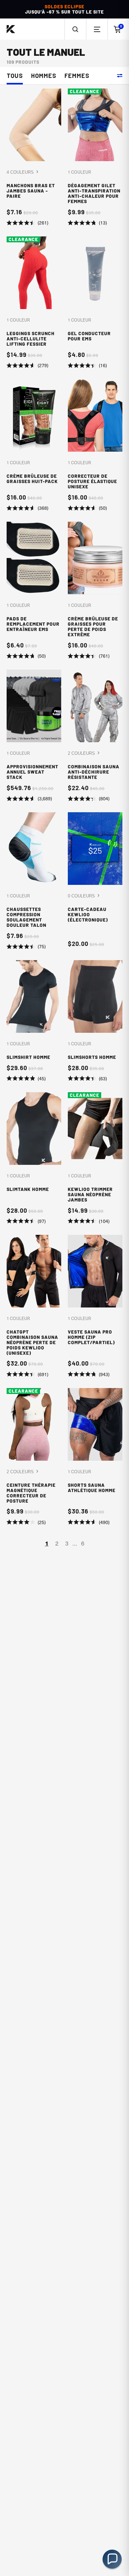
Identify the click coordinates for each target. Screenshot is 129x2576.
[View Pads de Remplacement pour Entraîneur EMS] (34, 591)
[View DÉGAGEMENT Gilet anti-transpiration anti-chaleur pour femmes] (95, 157)
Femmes (77, 76)
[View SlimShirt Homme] (34, 1021)
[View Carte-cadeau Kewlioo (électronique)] (95, 881)
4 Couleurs (21, 172)
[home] (11, 29)
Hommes (44, 76)
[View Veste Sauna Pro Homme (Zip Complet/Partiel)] (95, 1306)
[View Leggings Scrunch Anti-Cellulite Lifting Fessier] (34, 303)
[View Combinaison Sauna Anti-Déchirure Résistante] (95, 736)
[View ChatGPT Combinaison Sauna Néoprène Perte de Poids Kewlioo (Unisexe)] (34, 1306)
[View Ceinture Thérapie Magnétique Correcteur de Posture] (34, 1457)
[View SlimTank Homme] (34, 1159)
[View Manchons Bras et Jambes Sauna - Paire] (34, 157)
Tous (15, 76)
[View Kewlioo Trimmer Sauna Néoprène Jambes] (95, 1159)
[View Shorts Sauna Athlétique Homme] (95, 1457)
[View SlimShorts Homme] (95, 1021)
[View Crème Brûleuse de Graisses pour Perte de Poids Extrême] (95, 591)
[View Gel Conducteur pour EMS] (95, 303)
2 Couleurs (82, 753)
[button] (75, 29)
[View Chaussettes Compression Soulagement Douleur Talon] (34, 881)
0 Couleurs (82, 896)
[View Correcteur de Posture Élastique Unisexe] (95, 445)
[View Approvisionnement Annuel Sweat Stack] (34, 736)
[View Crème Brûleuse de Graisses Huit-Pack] (34, 445)
